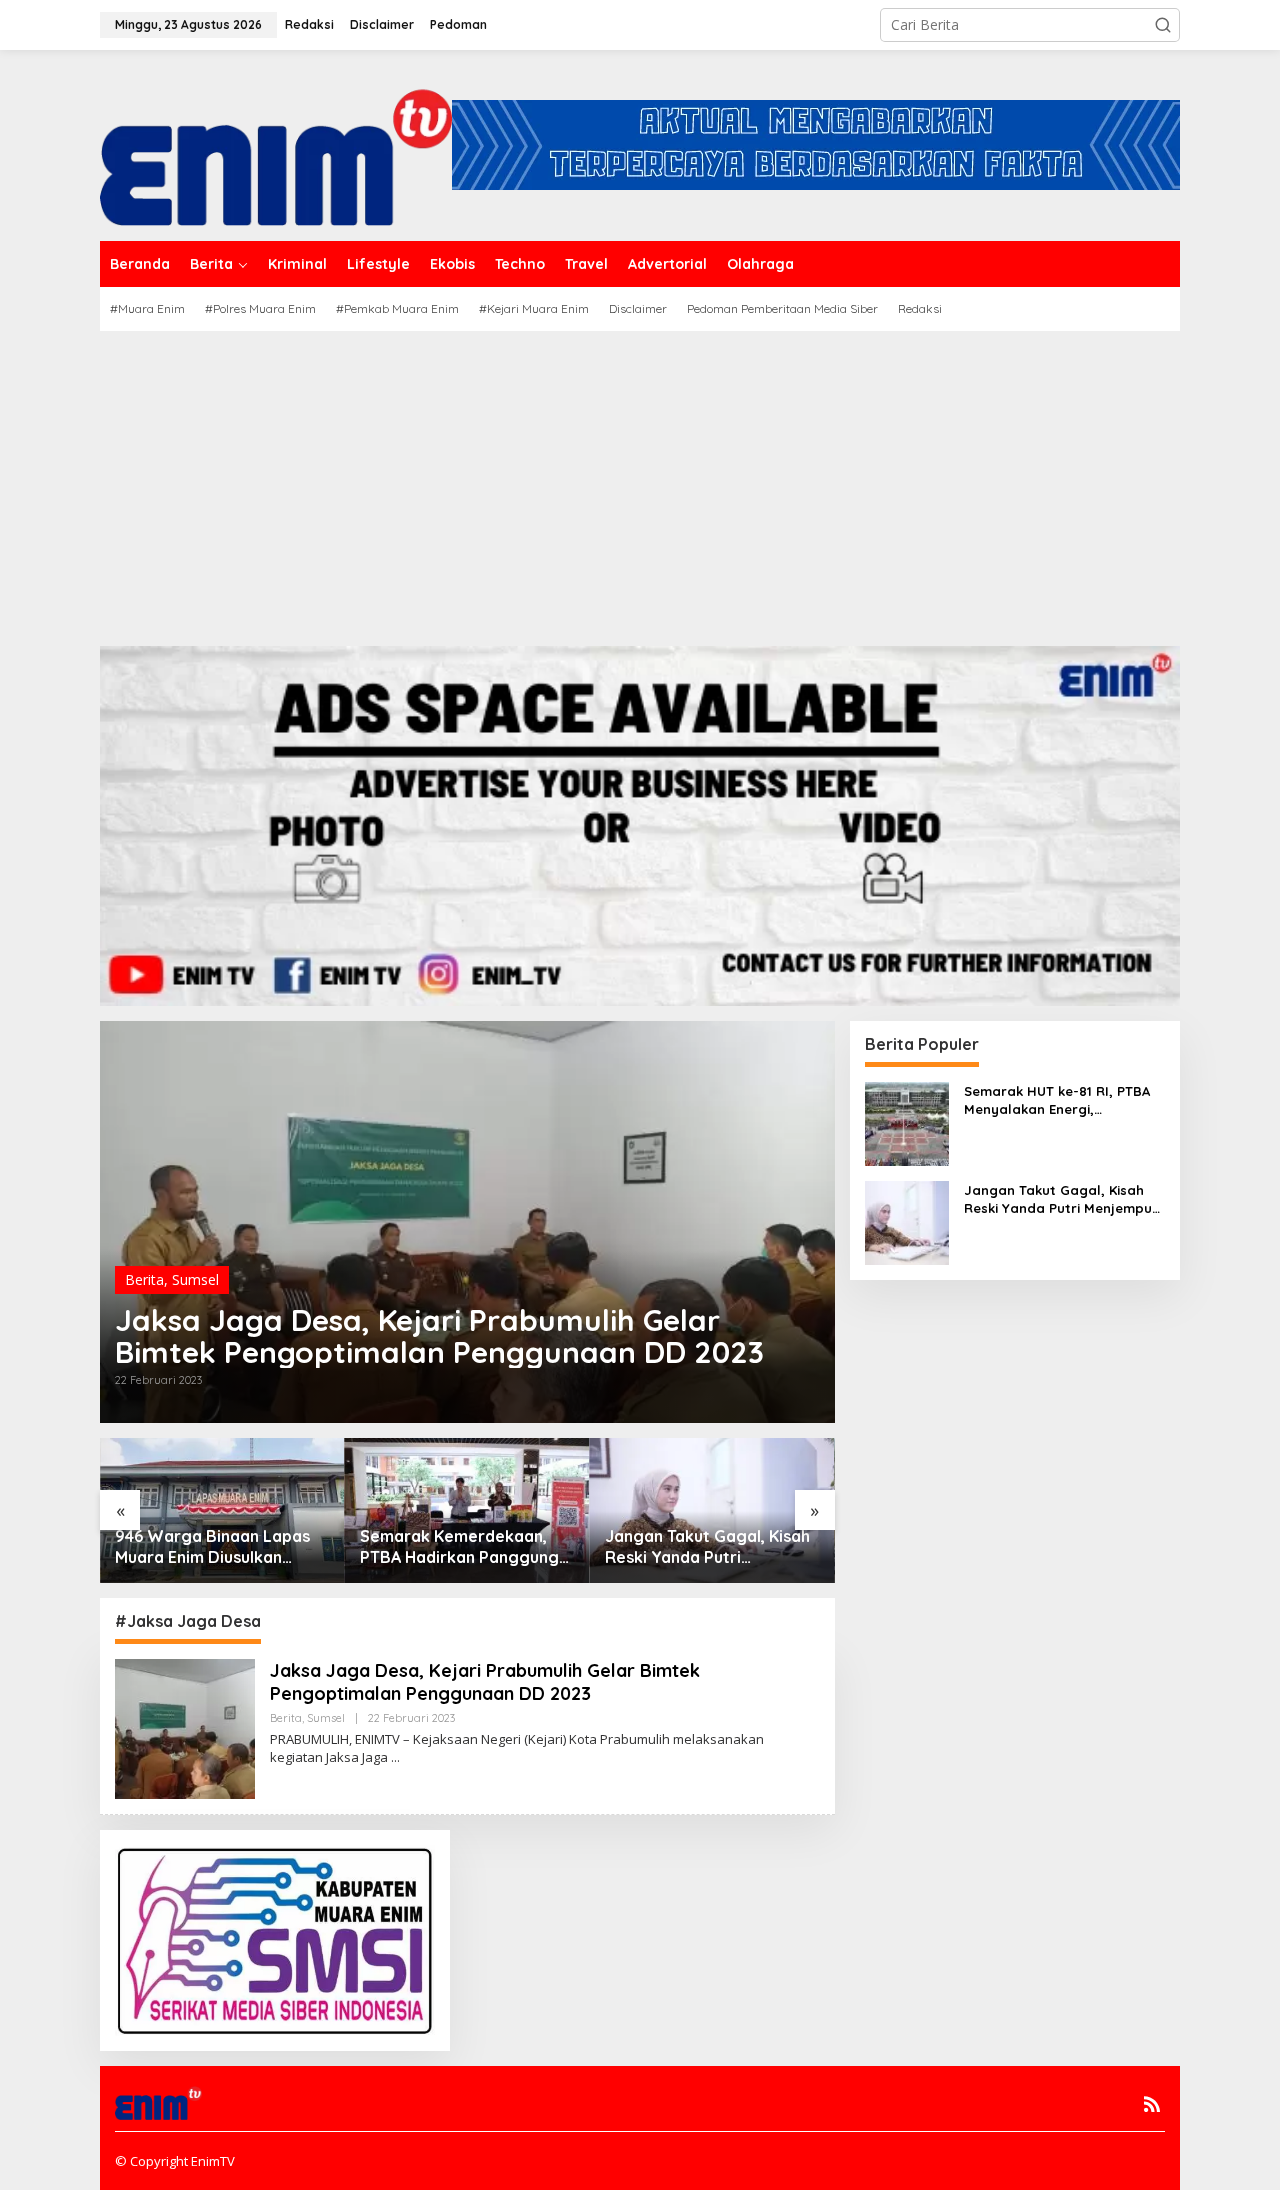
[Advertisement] (640, 481)
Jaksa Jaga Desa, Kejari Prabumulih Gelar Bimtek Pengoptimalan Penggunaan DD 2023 (439, 1336)
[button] (1163, 25)
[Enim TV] (276, 143)
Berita (144, 1279)
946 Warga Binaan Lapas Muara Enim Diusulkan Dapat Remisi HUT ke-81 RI (219, 1547)
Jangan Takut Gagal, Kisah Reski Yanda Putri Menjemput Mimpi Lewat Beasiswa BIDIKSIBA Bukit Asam (707, 1547)
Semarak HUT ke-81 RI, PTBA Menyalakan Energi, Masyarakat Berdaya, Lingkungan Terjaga (1057, 1100)
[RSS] (1152, 2104)
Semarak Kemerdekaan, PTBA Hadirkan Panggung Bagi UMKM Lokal (459, 1547)
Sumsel (195, 1279)
